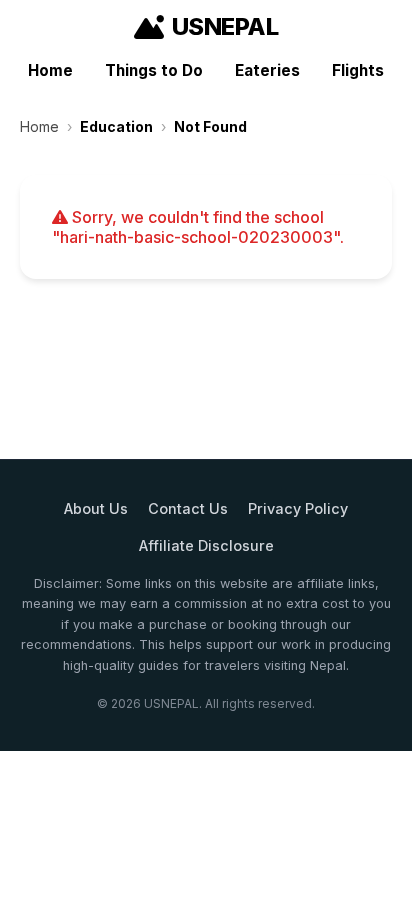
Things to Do (154, 70)
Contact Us (188, 508)
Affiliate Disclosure (206, 545)
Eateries (267, 70)
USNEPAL (225, 26)
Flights (358, 70)
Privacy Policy (298, 508)
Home (50, 70)
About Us (96, 508)
